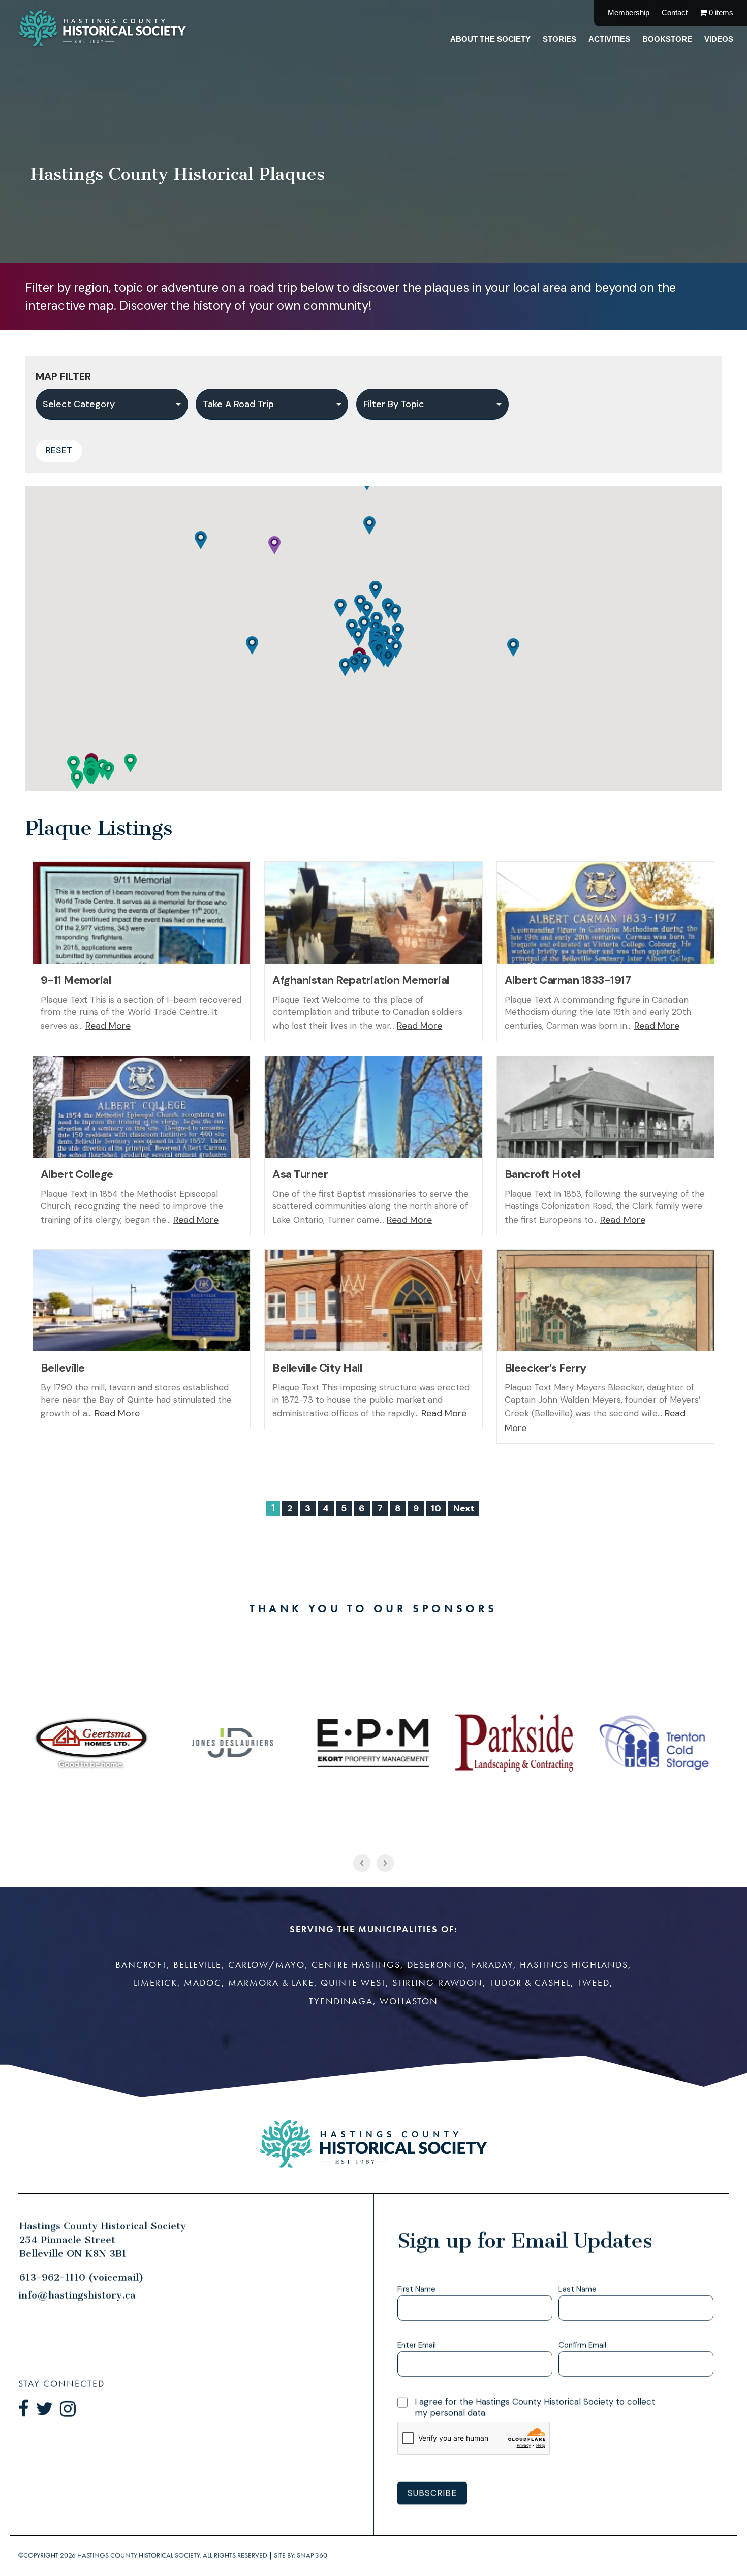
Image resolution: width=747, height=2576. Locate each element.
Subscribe (432, 2493)
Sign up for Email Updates (524, 2241)
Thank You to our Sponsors (373, 1609)
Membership (629, 12)
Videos (719, 39)
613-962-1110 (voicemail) (82, 2277)
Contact (675, 12)
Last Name (578, 2290)
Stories (559, 39)
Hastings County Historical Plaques (178, 174)
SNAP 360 (312, 2555)
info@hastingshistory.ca (77, 2295)
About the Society (490, 39)
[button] (108, 771)
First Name (416, 2290)
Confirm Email (582, 2346)
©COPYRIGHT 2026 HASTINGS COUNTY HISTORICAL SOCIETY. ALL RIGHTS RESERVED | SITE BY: (173, 2555)
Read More (108, 1026)
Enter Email (417, 2346)
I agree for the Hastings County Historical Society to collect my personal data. (535, 2407)
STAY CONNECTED (61, 2384)
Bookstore (667, 39)
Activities (609, 39)
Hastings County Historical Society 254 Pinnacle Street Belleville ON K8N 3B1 (103, 2240)
